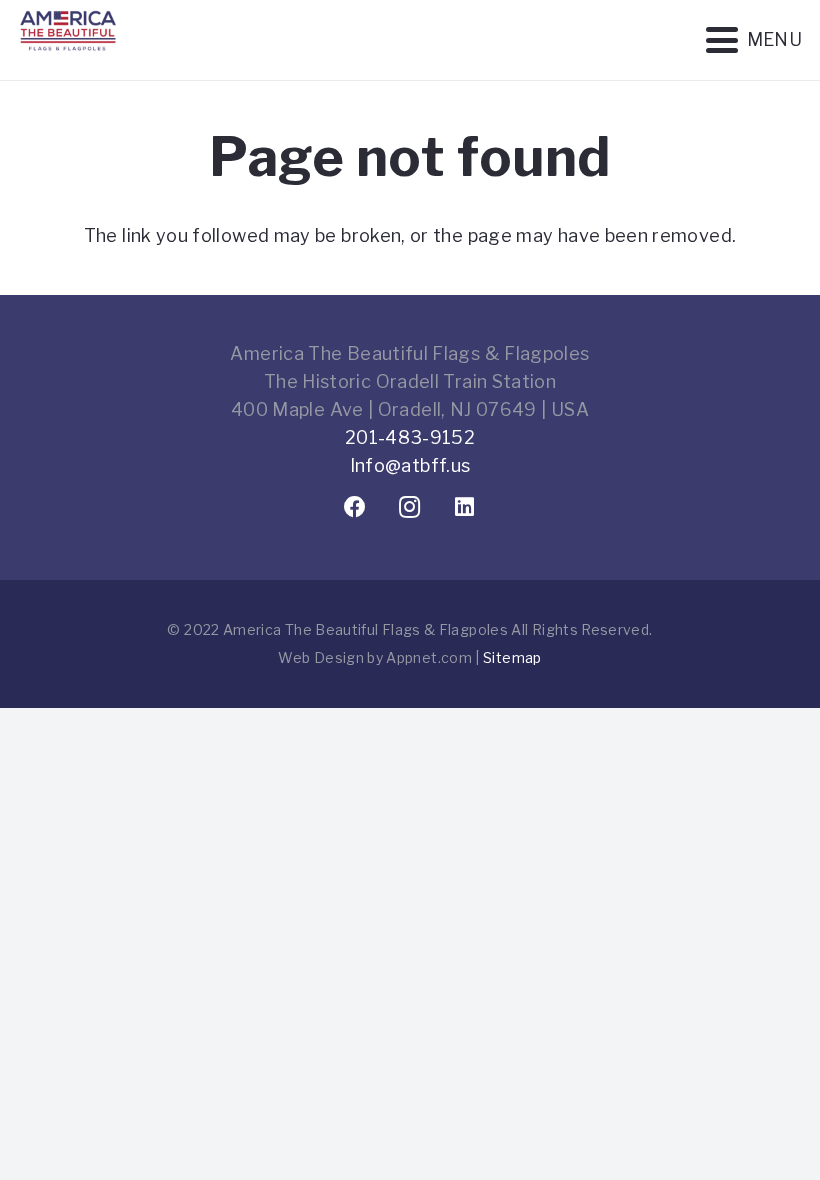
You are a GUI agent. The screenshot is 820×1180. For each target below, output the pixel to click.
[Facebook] (355, 507)
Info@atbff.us (410, 465)
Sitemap (512, 657)
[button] (753, 40)
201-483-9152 (410, 437)
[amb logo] (68, 60)
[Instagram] (410, 507)
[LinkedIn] (465, 507)
